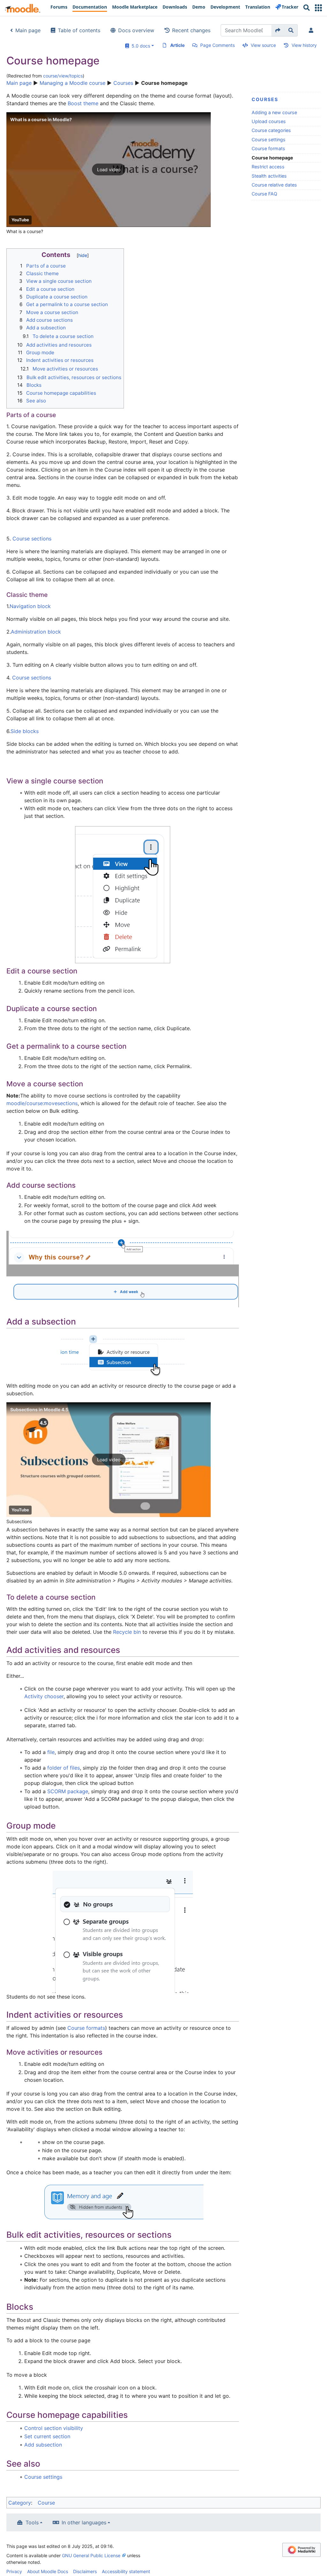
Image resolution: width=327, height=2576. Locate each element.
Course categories (271, 130)
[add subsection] (123, 1356)
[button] (318, 8)
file (51, 1752)
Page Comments (217, 45)
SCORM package (68, 1791)
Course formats (268, 148)
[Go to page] (278, 30)
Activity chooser (44, 1696)
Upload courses (269, 121)
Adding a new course (274, 112)
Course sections (32, 539)
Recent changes (191, 30)
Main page (28, 30)
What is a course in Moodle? (41, 119)
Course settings (269, 139)
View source (263, 45)
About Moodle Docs (48, 2571)
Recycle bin (127, 1632)
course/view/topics (63, 76)
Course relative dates (274, 185)
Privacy (14, 2571)
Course (46, 2503)
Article (177, 45)
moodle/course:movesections (42, 1103)
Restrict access (268, 167)
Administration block (36, 632)
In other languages (84, 2522)
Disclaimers (85, 2571)
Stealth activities (269, 176)
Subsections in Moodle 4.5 (39, 1409)
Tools (32, 2522)
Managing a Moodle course (72, 83)
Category (20, 2503)
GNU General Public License (91, 2555)
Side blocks (25, 731)
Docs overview (136, 30)
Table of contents (79, 30)
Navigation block (30, 606)
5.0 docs (140, 46)
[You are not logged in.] (312, 30)
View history (304, 45)
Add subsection (43, 2445)
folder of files (64, 1768)
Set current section (47, 2436)
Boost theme (83, 103)
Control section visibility (54, 2428)
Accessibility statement (126, 2571)
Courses (123, 83)
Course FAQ (264, 194)
